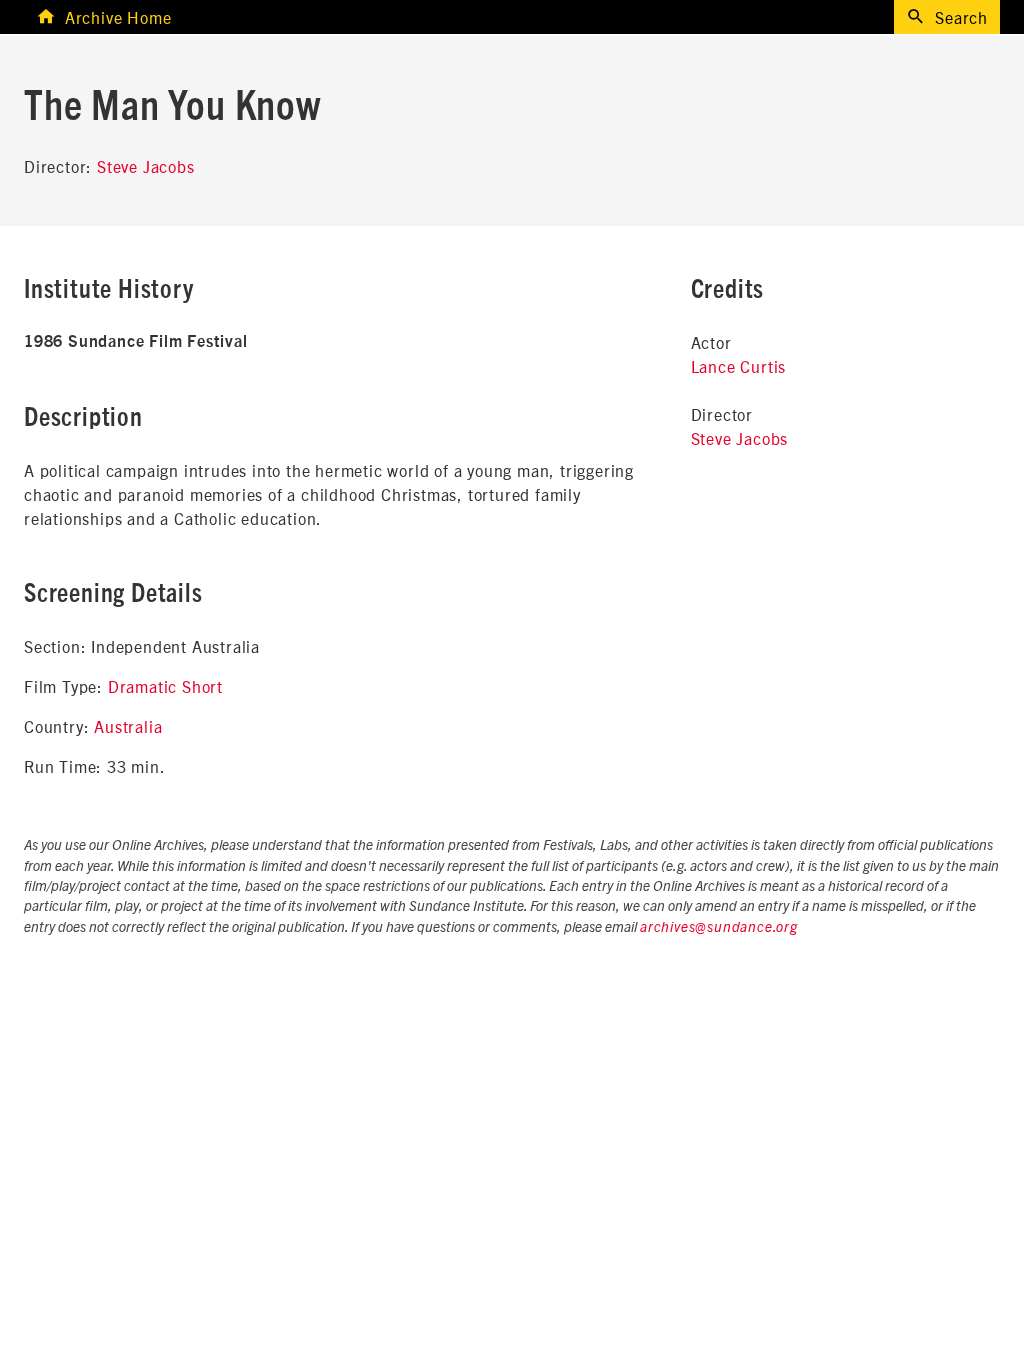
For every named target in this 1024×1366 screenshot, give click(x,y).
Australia (128, 726)
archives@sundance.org (719, 928)
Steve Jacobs (146, 166)
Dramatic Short (165, 686)
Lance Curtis (739, 366)
